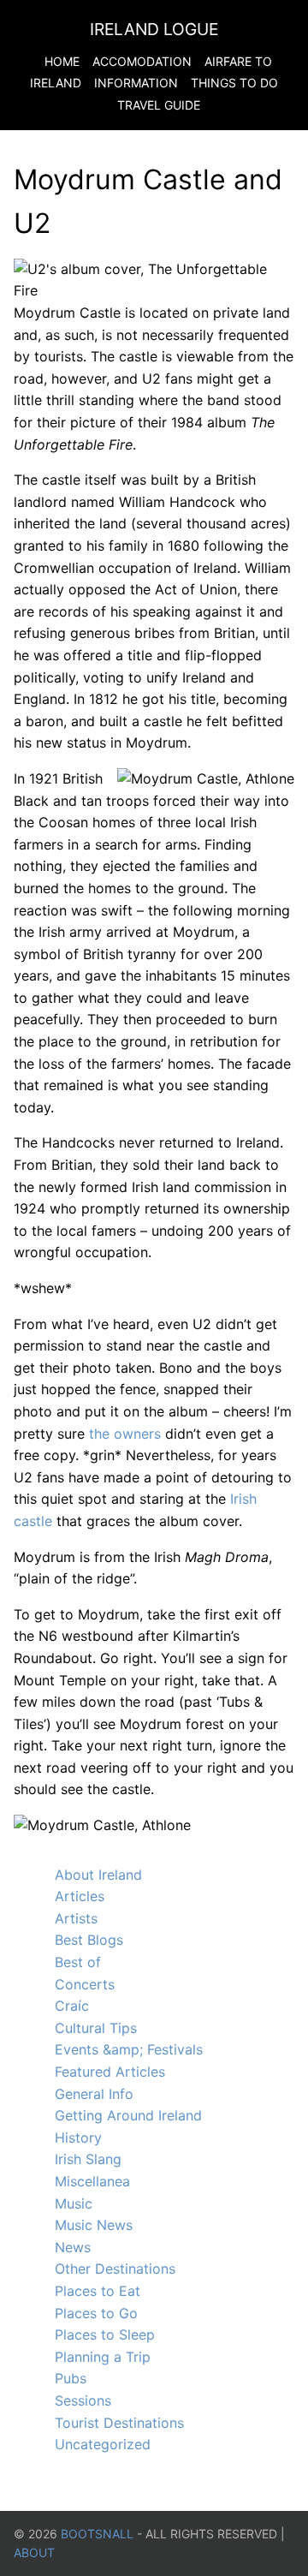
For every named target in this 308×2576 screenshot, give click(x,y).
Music (74, 2203)
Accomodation (142, 61)
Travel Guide (159, 105)
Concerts (85, 1984)
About (34, 2552)
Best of (78, 1962)
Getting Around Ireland (128, 2115)
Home (62, 61)
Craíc (72, 2006)
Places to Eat (98, 2291)
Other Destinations (115, 2269)
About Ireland (98, 1875)
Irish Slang (88, 2159)
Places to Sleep (105, 2334)
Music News (94, 2225)
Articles (80, 1896)
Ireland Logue (154, 29)
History (78, 2138)
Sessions (83, 2400)
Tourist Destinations (119, 2423)
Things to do (234, 83)
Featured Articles (110, 2072)
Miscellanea (92, 2181)
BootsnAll (97, 2534)
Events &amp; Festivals (129, 2049)
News (73, 2247)
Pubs (71, 2378)
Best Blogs (89, 1940)
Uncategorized (103, 2444)
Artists (76, 1918)
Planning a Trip (103, 2357)
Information (136, 83)
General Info (94, 2094)
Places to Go (96, 2313)
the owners (125, 1434)
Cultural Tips (96, 2028)
